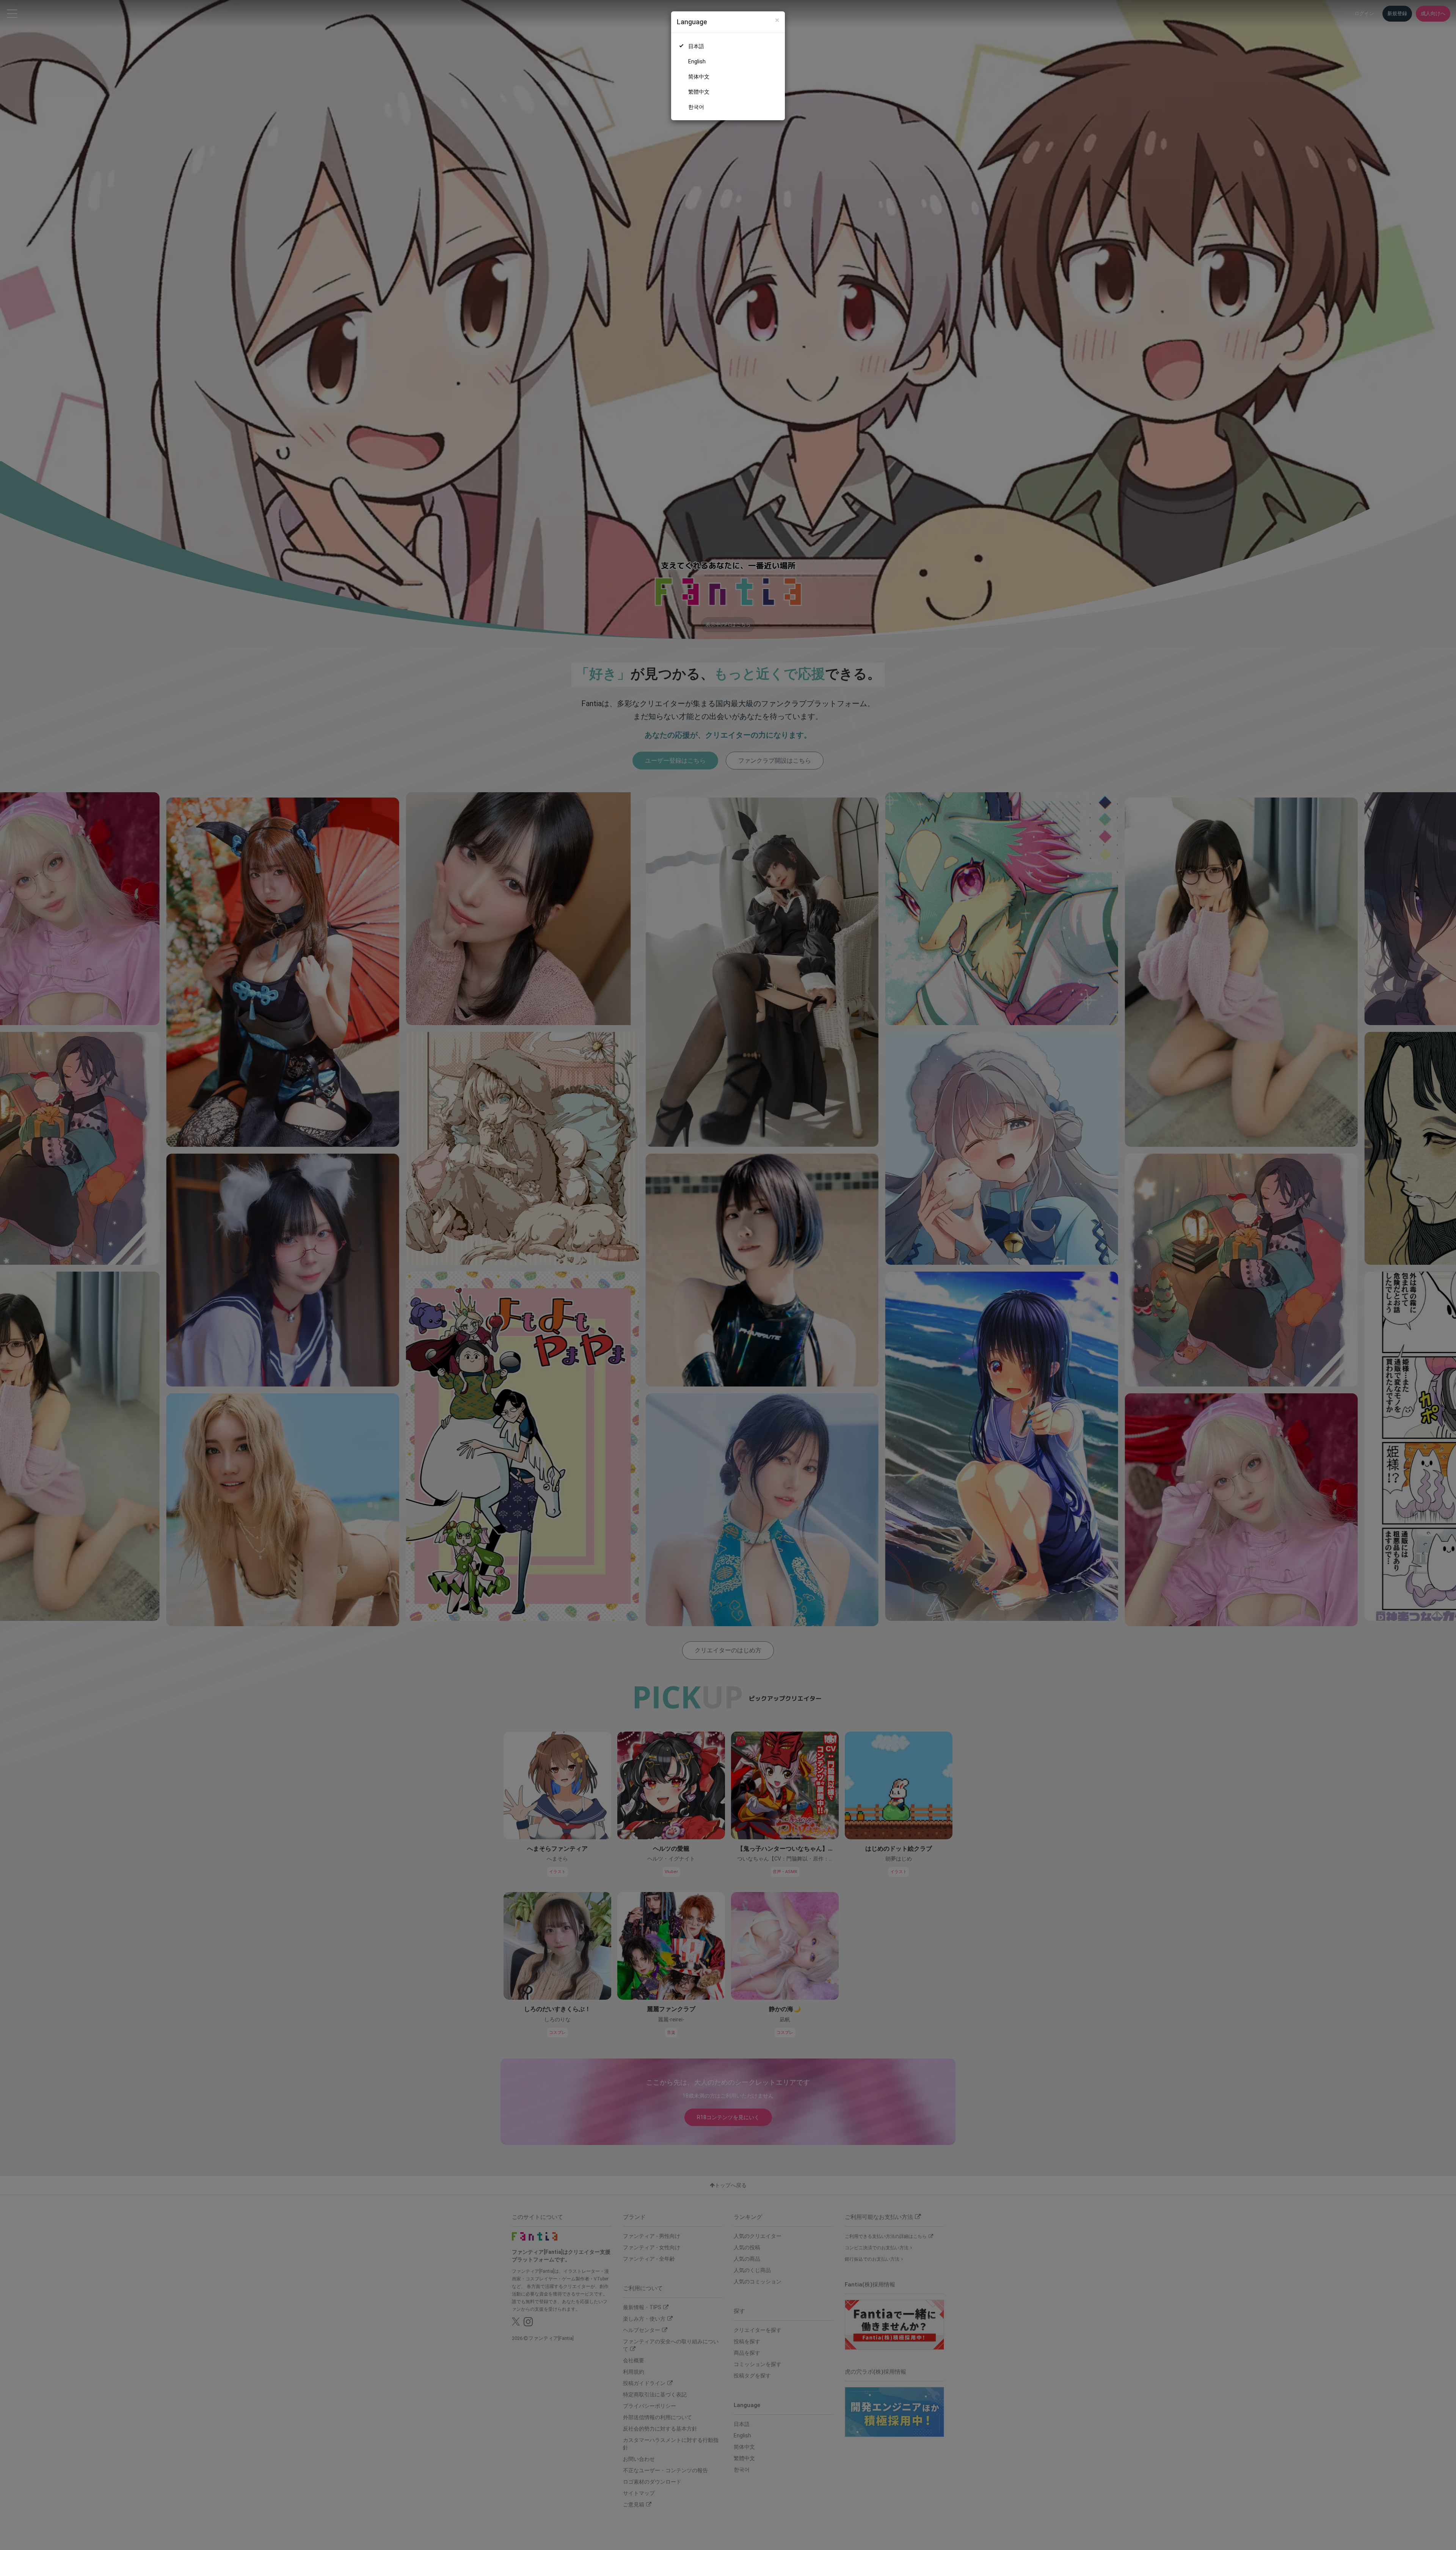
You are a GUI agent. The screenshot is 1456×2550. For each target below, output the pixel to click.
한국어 (696, 107)
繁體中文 (699, 92)
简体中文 (699, 77)
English (697, 61)
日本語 (696, 46)
